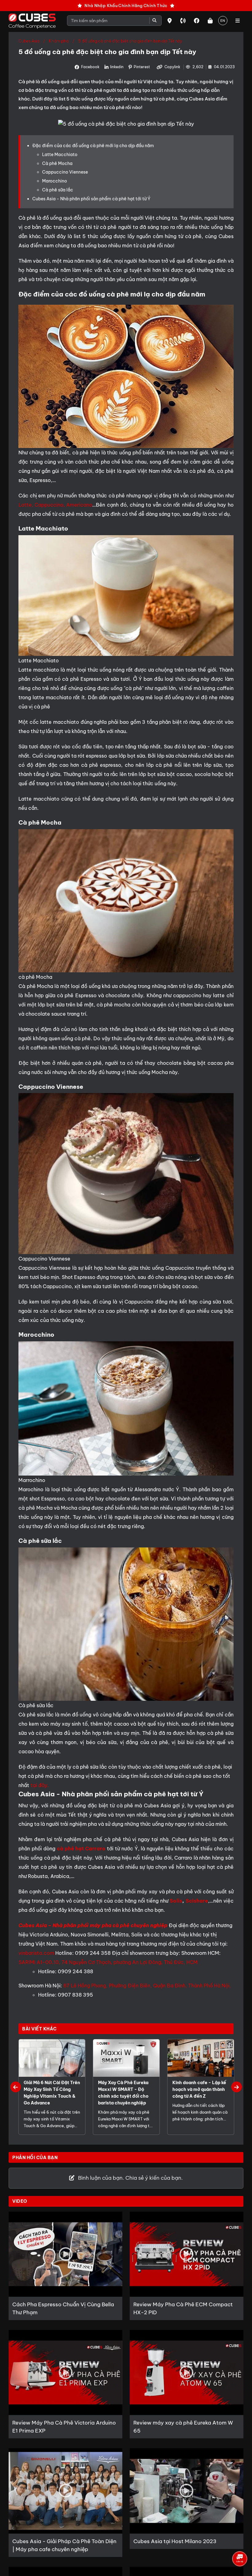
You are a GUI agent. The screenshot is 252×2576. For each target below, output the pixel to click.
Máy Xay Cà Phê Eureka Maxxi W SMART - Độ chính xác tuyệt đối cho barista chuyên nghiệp (123, 2093)
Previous (16, 2087)
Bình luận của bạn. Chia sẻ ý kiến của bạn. (130, 2178)
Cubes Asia (29, 41)
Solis (176, 1901)
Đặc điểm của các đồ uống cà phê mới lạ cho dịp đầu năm (93, 146)
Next (236, 2087)
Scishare (197, 1901)
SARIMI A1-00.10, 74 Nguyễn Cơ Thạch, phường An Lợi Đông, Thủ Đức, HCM (108, 1962)
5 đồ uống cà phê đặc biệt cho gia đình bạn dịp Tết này (130, 41)
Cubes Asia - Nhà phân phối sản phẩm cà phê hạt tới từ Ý (91, 199)
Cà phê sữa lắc (58, 190)
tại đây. (40, 1785)
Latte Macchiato (60, 155)
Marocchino (55, 181)
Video (20, 2201)
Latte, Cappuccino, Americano (55, 505)
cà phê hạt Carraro (81, 1849)
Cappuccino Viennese (65, 172)
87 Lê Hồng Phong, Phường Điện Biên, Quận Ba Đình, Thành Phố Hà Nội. (147, 1986)
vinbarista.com (36, 1953)
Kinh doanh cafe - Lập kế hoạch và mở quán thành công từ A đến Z (199, 2089)
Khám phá (59, 41)
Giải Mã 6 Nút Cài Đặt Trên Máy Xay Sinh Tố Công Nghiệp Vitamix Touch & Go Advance (52, 2093)
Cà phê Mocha (57, 163)
